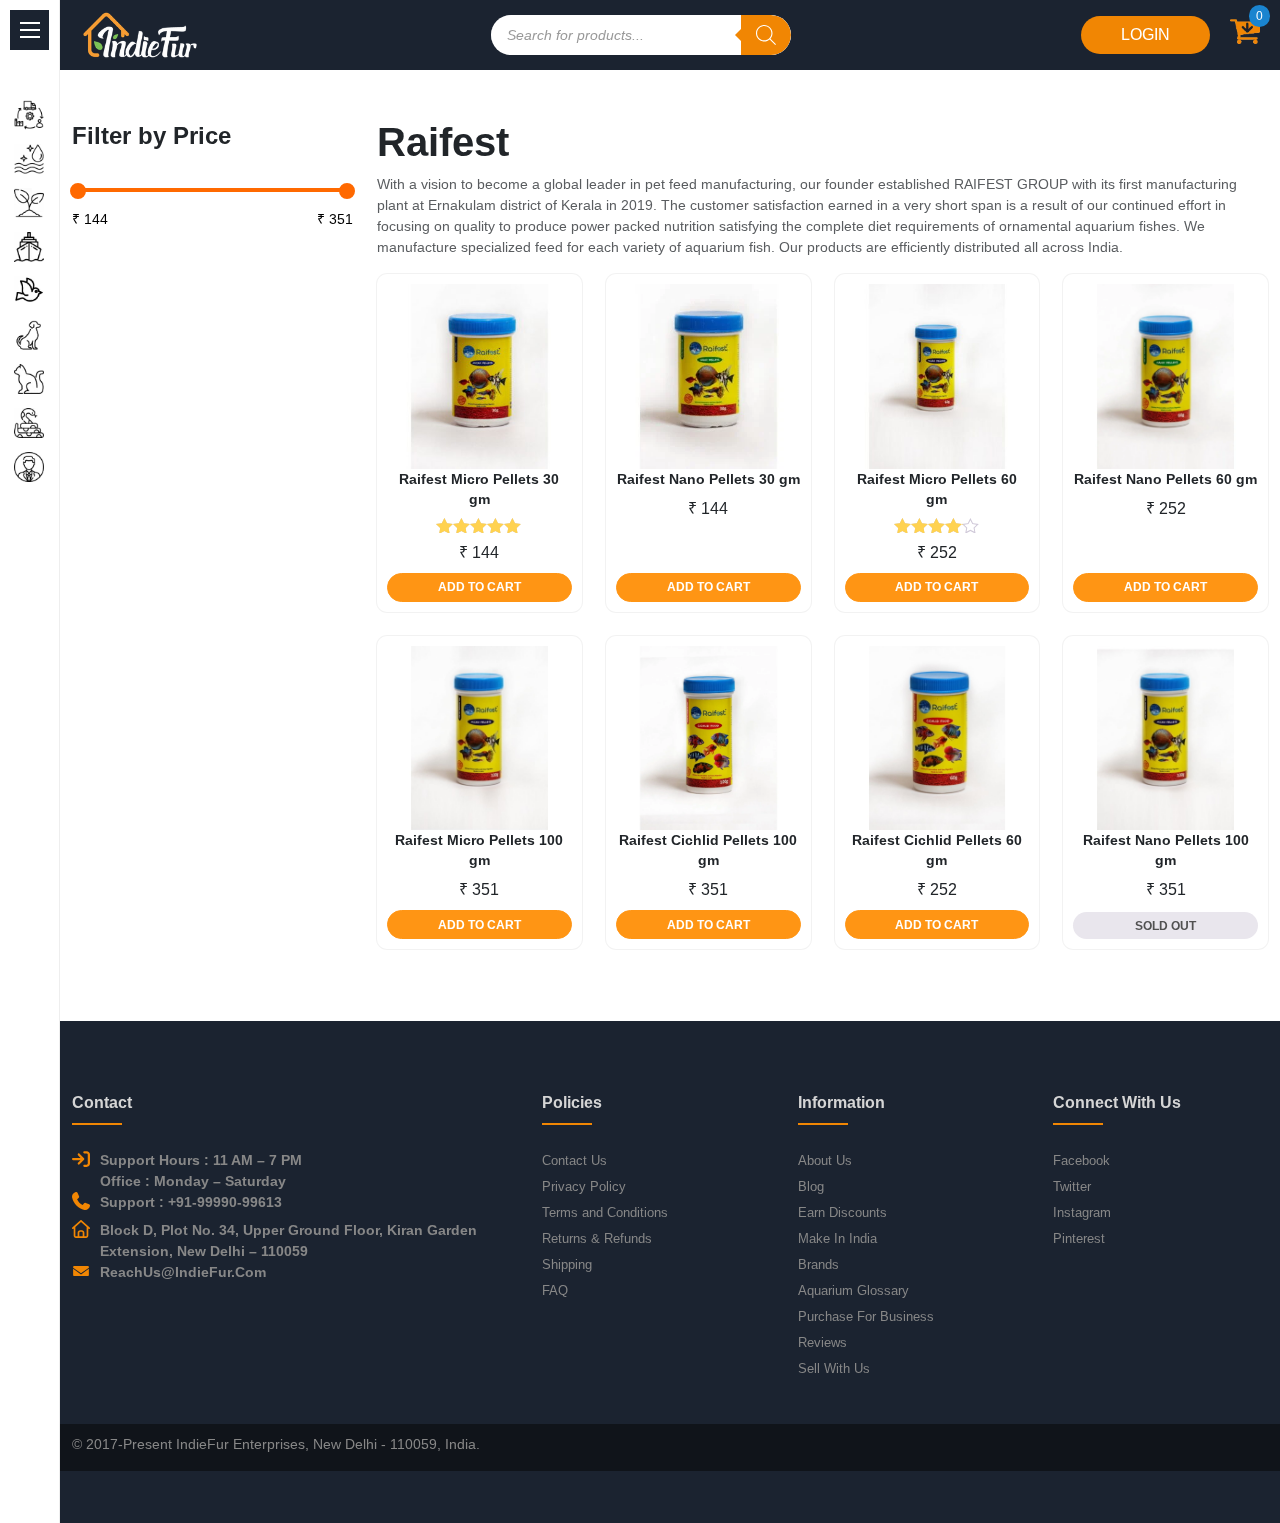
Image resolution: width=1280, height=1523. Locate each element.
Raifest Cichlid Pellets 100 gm (708, 850)
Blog (811, 1186)
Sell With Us (834, 1368)
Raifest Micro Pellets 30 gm (479, 489)
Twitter (1072, 1186)
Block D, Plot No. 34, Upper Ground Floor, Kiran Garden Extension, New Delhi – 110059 (288, 1240)
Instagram (1082, 1212)
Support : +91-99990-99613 (191, 1202)
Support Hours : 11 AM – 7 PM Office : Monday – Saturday (201, 1170)
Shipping (567, 1264)
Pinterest (1079, 1238)
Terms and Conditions (605, 1212)
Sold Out (1165, 926)
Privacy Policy (584, 1186)
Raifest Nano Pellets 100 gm (1166, 850)
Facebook (1081, 1160)
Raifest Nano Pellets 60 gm (1165, 479)
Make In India (837, 1238)
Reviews (822, 1342)
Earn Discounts (842, 1212)
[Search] (766, 35)
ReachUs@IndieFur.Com (183, 1272)
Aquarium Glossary (853, 1290)
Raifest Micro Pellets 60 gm (937, 489)
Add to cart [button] (479, 587)
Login (1145, 34)
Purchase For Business (866, 1316)
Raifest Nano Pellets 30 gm (708, 479)
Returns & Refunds (597, 1238)
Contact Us (574, 1160)
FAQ (555, 1290)
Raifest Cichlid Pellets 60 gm (937, 850)
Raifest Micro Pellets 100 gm (479, 850)
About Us (825, 1160)
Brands (818, 1264)
